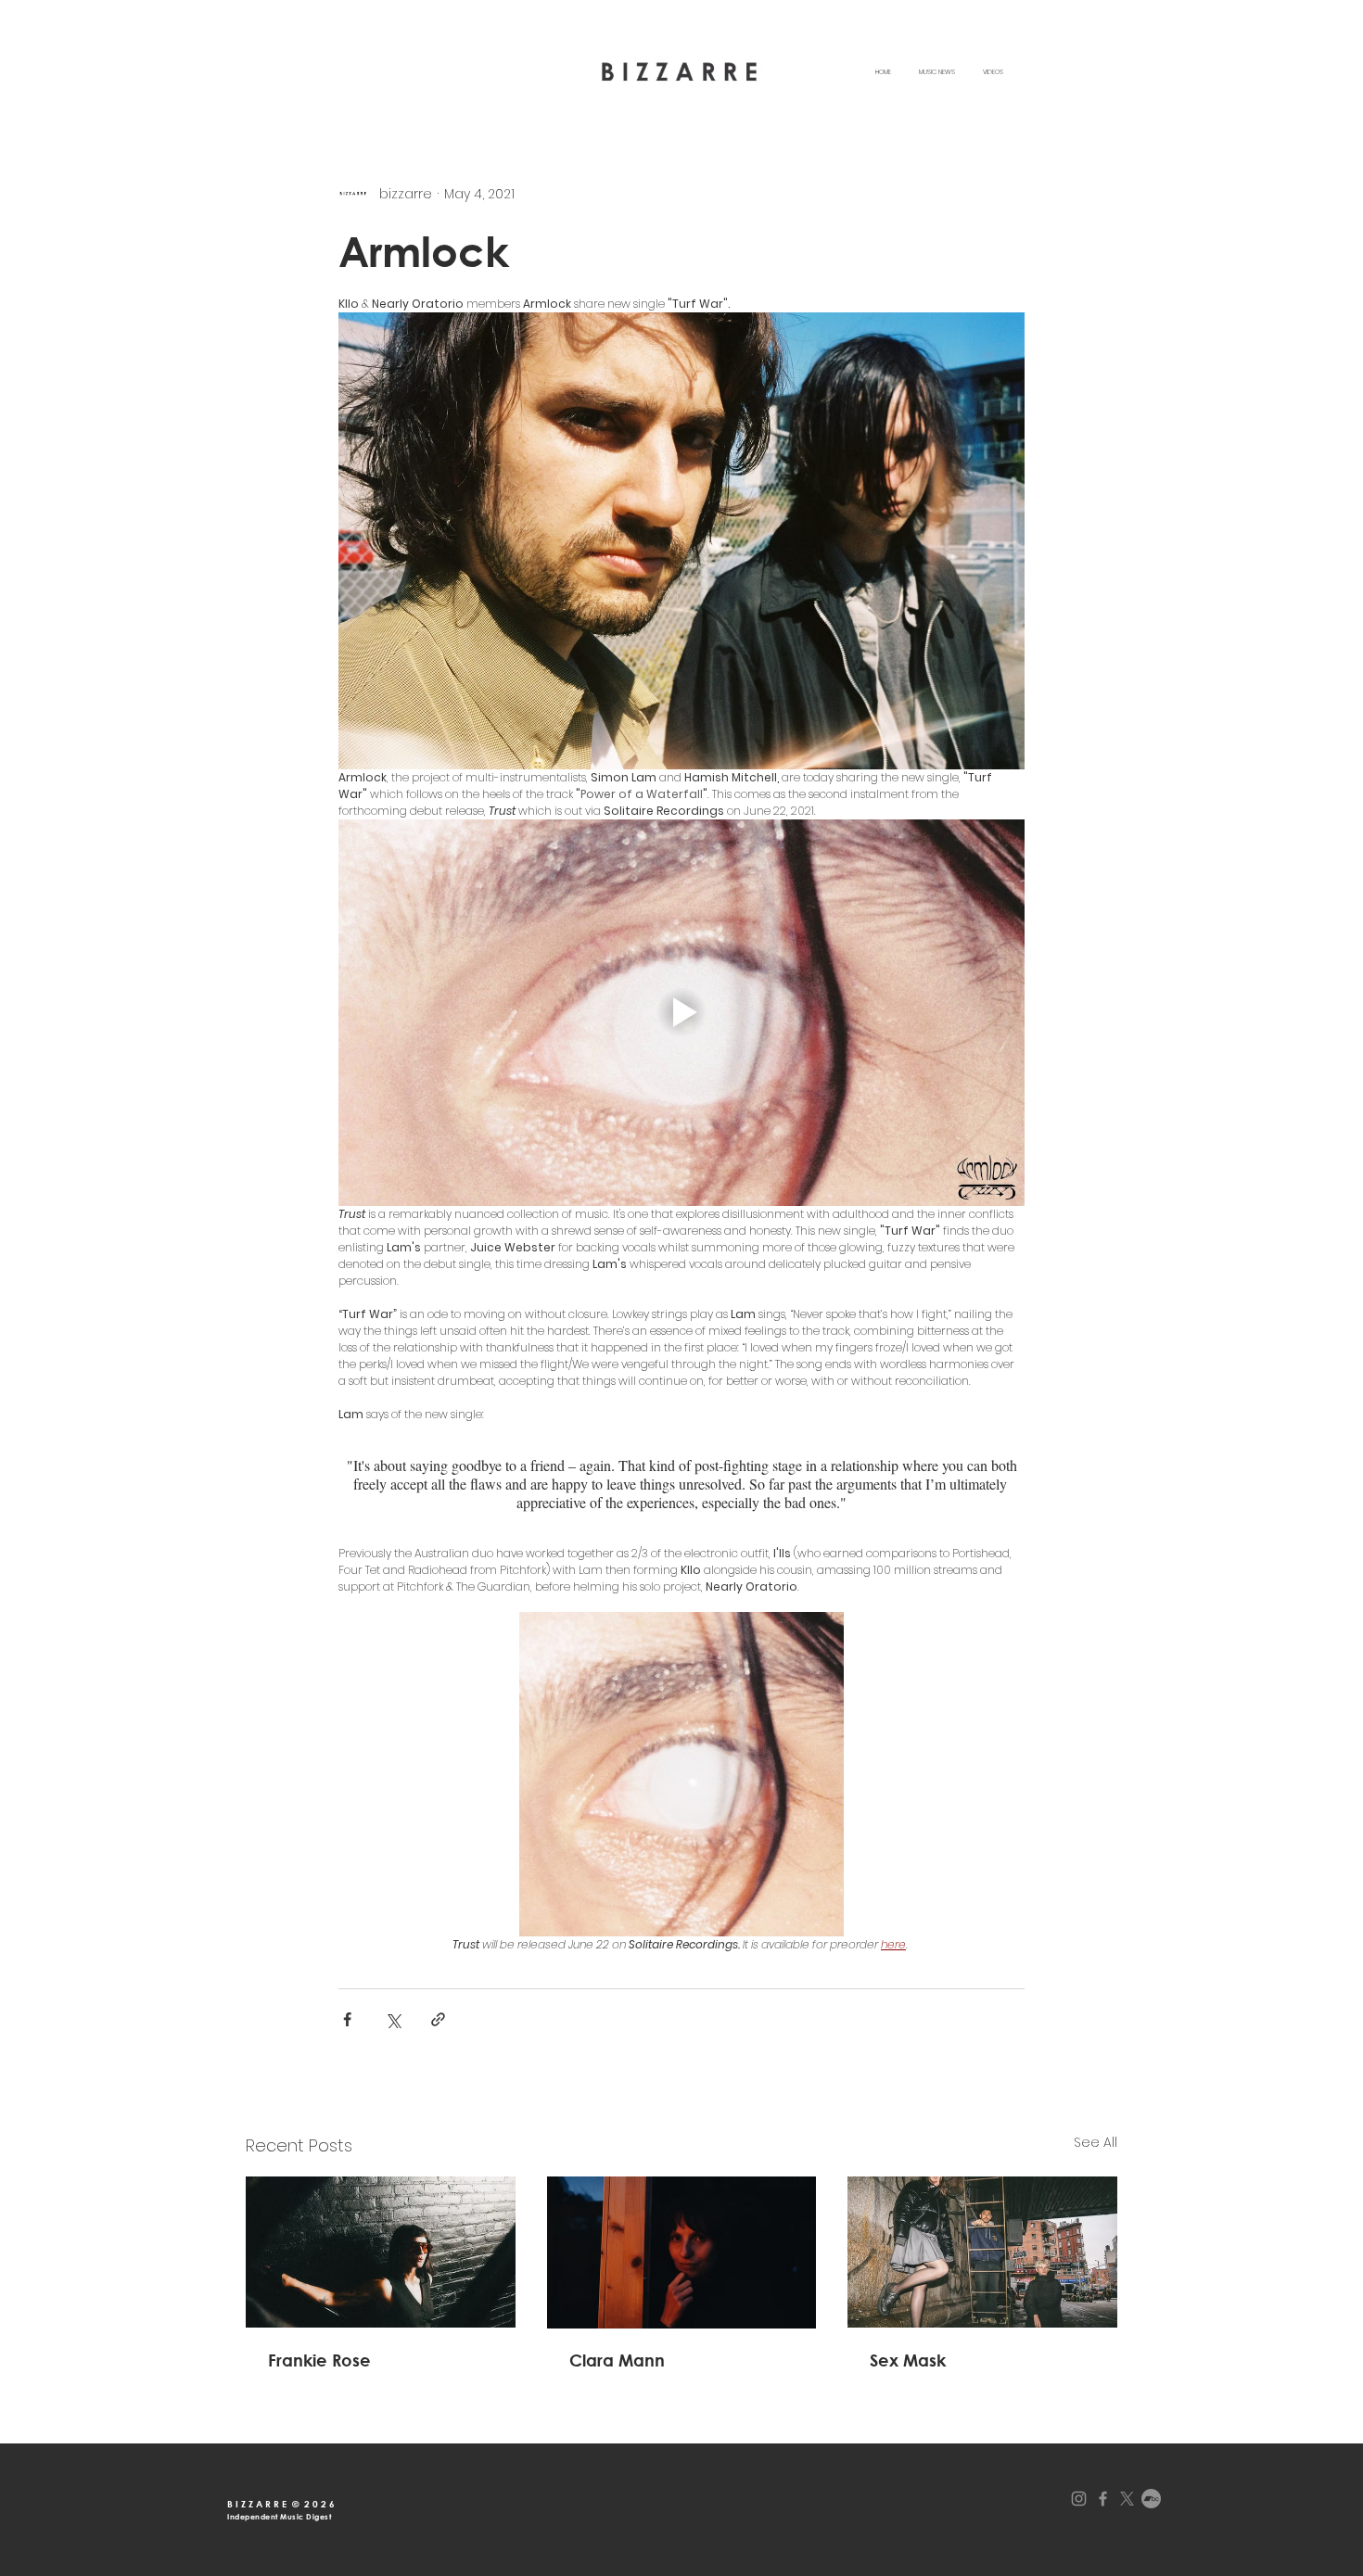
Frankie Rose (319, 2360)
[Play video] (681, 1012)
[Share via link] (438, 2019)
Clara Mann (617, 2360)
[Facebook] (1103, 2499)
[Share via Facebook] (347, 2019)
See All (1095, 2142)
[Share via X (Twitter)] (393, 2019)
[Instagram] (1079, 2499)
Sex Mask (908, 2360)
